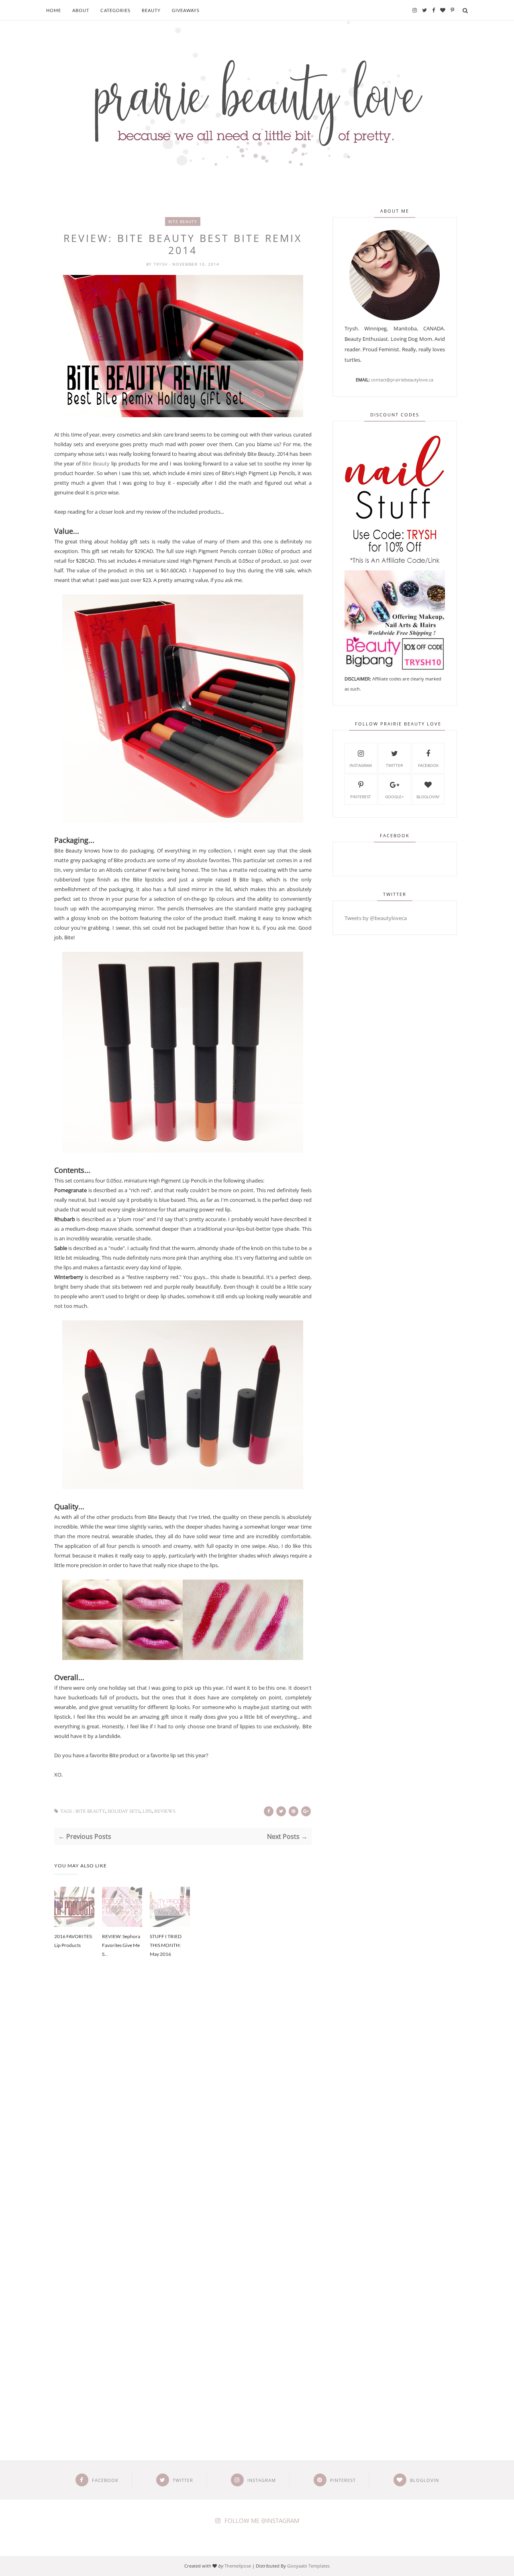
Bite (87, 463)
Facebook (428, 765)
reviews (165, 1811)
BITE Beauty (183, 221)
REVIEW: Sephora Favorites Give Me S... (121, 1945)
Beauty (151, 10)
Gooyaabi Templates (308, 2566)
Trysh (161, 264)
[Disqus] (183, 2101)
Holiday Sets (124, 1811)
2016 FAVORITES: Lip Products (73, 1941)
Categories (115, 10)
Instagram (361, 765)
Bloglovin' (428, 797)
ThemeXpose (238, 2566)
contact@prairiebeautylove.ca (402, 380)
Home (54, 10)
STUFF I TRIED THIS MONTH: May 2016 (166, 1945)
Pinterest (361, 797)
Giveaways (186, 10)
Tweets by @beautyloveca (376, 918)
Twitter (394, 765)
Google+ (395, 797)
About (81, 10)
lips (147, 1811)
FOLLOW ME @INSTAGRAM (262, 2521)
